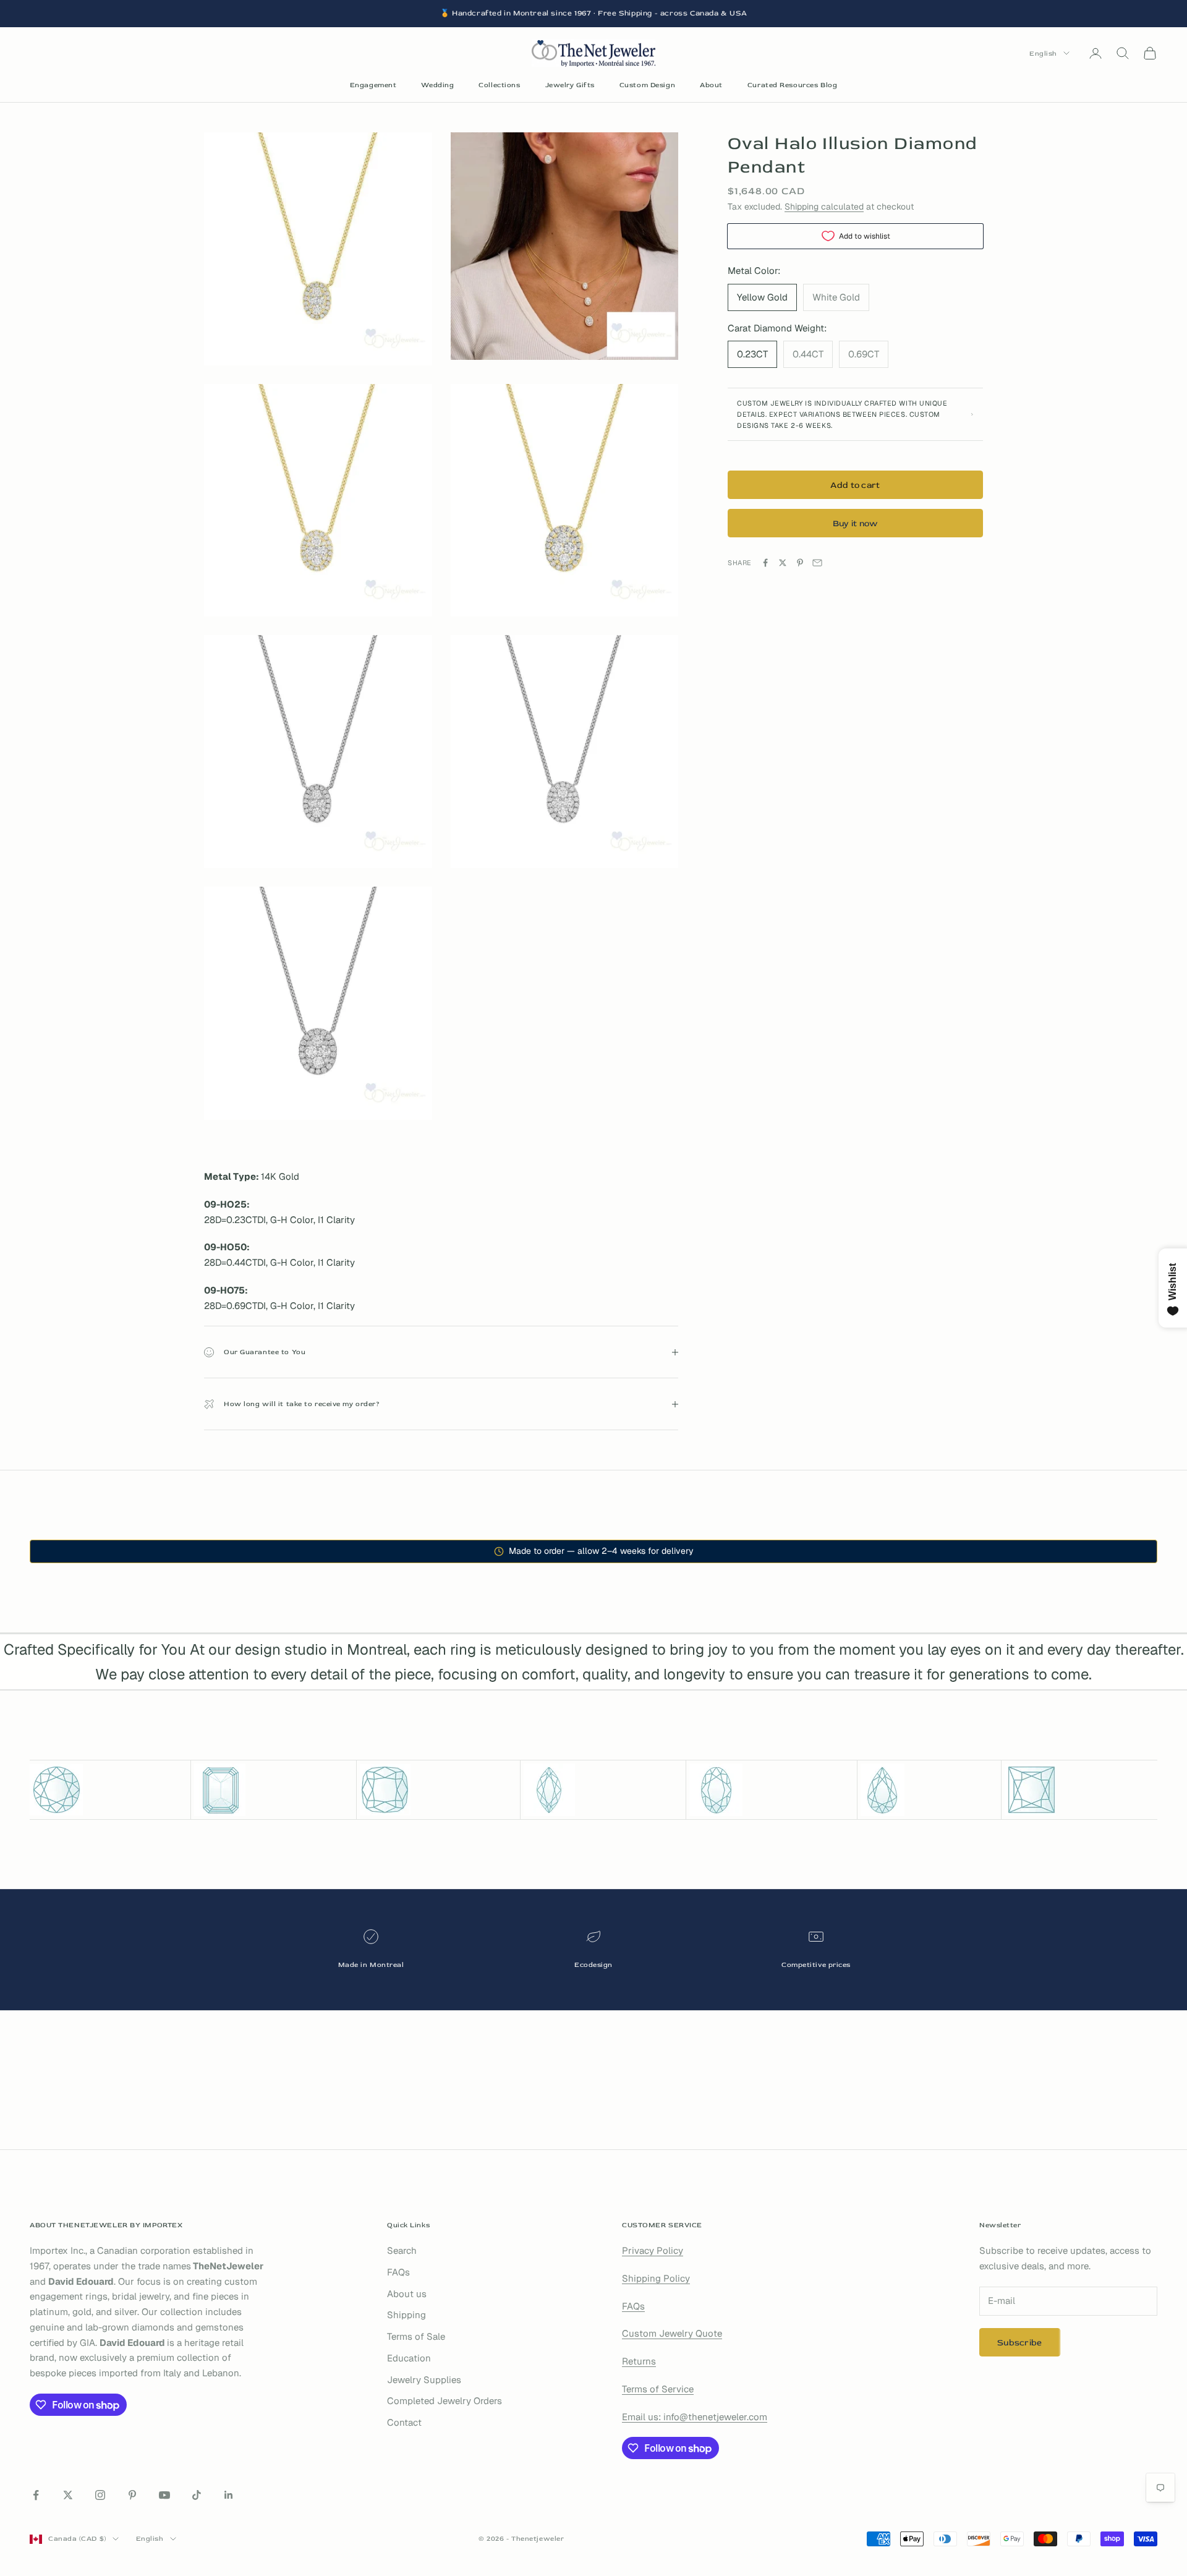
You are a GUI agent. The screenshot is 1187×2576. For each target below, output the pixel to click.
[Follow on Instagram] (100, 2495)
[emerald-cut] (274, 1790)
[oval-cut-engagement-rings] (771, 1790)
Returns (639, 2361)
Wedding (437, 85)
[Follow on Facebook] (36, 2495)
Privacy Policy (653, 2250)
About (711, 85)
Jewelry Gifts (570, 85)
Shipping (406, 2315)
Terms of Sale (416, 2336)
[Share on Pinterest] (800, 563)
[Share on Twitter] (783, 563)
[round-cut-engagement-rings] (108, 1790)
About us (407, 2294)
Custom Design (647, 85)
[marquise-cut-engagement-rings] (603, 1790)
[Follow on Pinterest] (132, 2495)
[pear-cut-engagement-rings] (930, 1790)
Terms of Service (658, 2389)
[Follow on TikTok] (197, 2495)
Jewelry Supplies (424, 2380)
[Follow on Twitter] (68, 2495)
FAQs (398, 2272)
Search (402, 2250)
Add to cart (855, 484)
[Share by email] (817, 563)
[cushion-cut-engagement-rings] (438, 1790)
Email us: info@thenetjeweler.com (695, 2417)
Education (409, 2358)
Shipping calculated (824, 207)
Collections (499, 85)
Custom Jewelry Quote (672, 2333)
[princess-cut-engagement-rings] (1081, 1790)
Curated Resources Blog (792, 85)
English (1043, 53)
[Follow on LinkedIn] (229, 2495)
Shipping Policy (656, 2278)
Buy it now (856, 523)
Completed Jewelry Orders (445, 2401)
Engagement (373, 85)
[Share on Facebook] (765, 563)
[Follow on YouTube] (164, 2495)
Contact (404, 2422)
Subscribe (1020, 2343)
